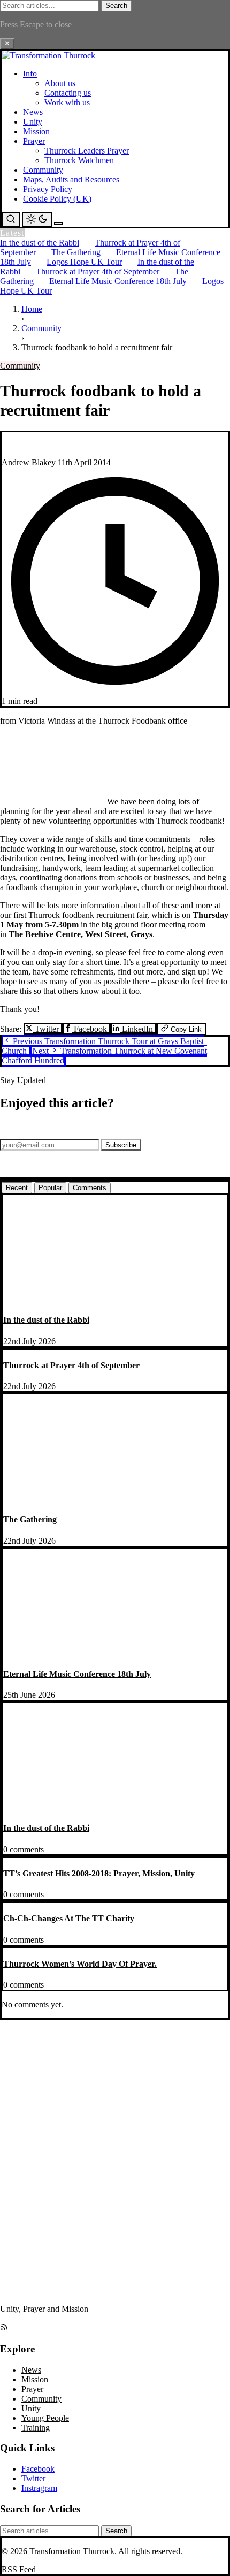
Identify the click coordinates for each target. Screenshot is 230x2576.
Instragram (39, 2488)
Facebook (90, 1029)
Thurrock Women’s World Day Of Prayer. (80, 1964)
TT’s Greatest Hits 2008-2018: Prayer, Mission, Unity (99, 1873)
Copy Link (185, 1029)
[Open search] (11, 220)
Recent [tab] (17, 1188)
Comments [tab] (90, 1188)
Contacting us (68, 93)
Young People (45, 2418)
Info (30, 74)
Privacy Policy (48, 189)
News (33, 112)
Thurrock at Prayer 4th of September (98, 271)
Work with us (67, 102)
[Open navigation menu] (58, 224)
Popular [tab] (50, 1188)
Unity (33, 122)
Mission (36, 131)
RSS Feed (19, 2569)
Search (116, 6)
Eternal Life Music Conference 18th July (118, 281)
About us (60, 83)
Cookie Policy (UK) (57, 199)
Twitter (47, 1029)
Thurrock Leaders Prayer (87, 151)
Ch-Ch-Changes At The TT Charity (69, 1918)
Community (43, 170)
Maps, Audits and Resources (71, 179)
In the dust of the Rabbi (40, 243)
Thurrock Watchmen (79, 160)
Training (36, 2428)
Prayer (34, 141)
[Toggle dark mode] (37, 220)
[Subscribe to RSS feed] (4, 2328)
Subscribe (121, 1145)
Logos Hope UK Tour (84, 262)
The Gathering (76, 252)
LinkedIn (137, 1029)
